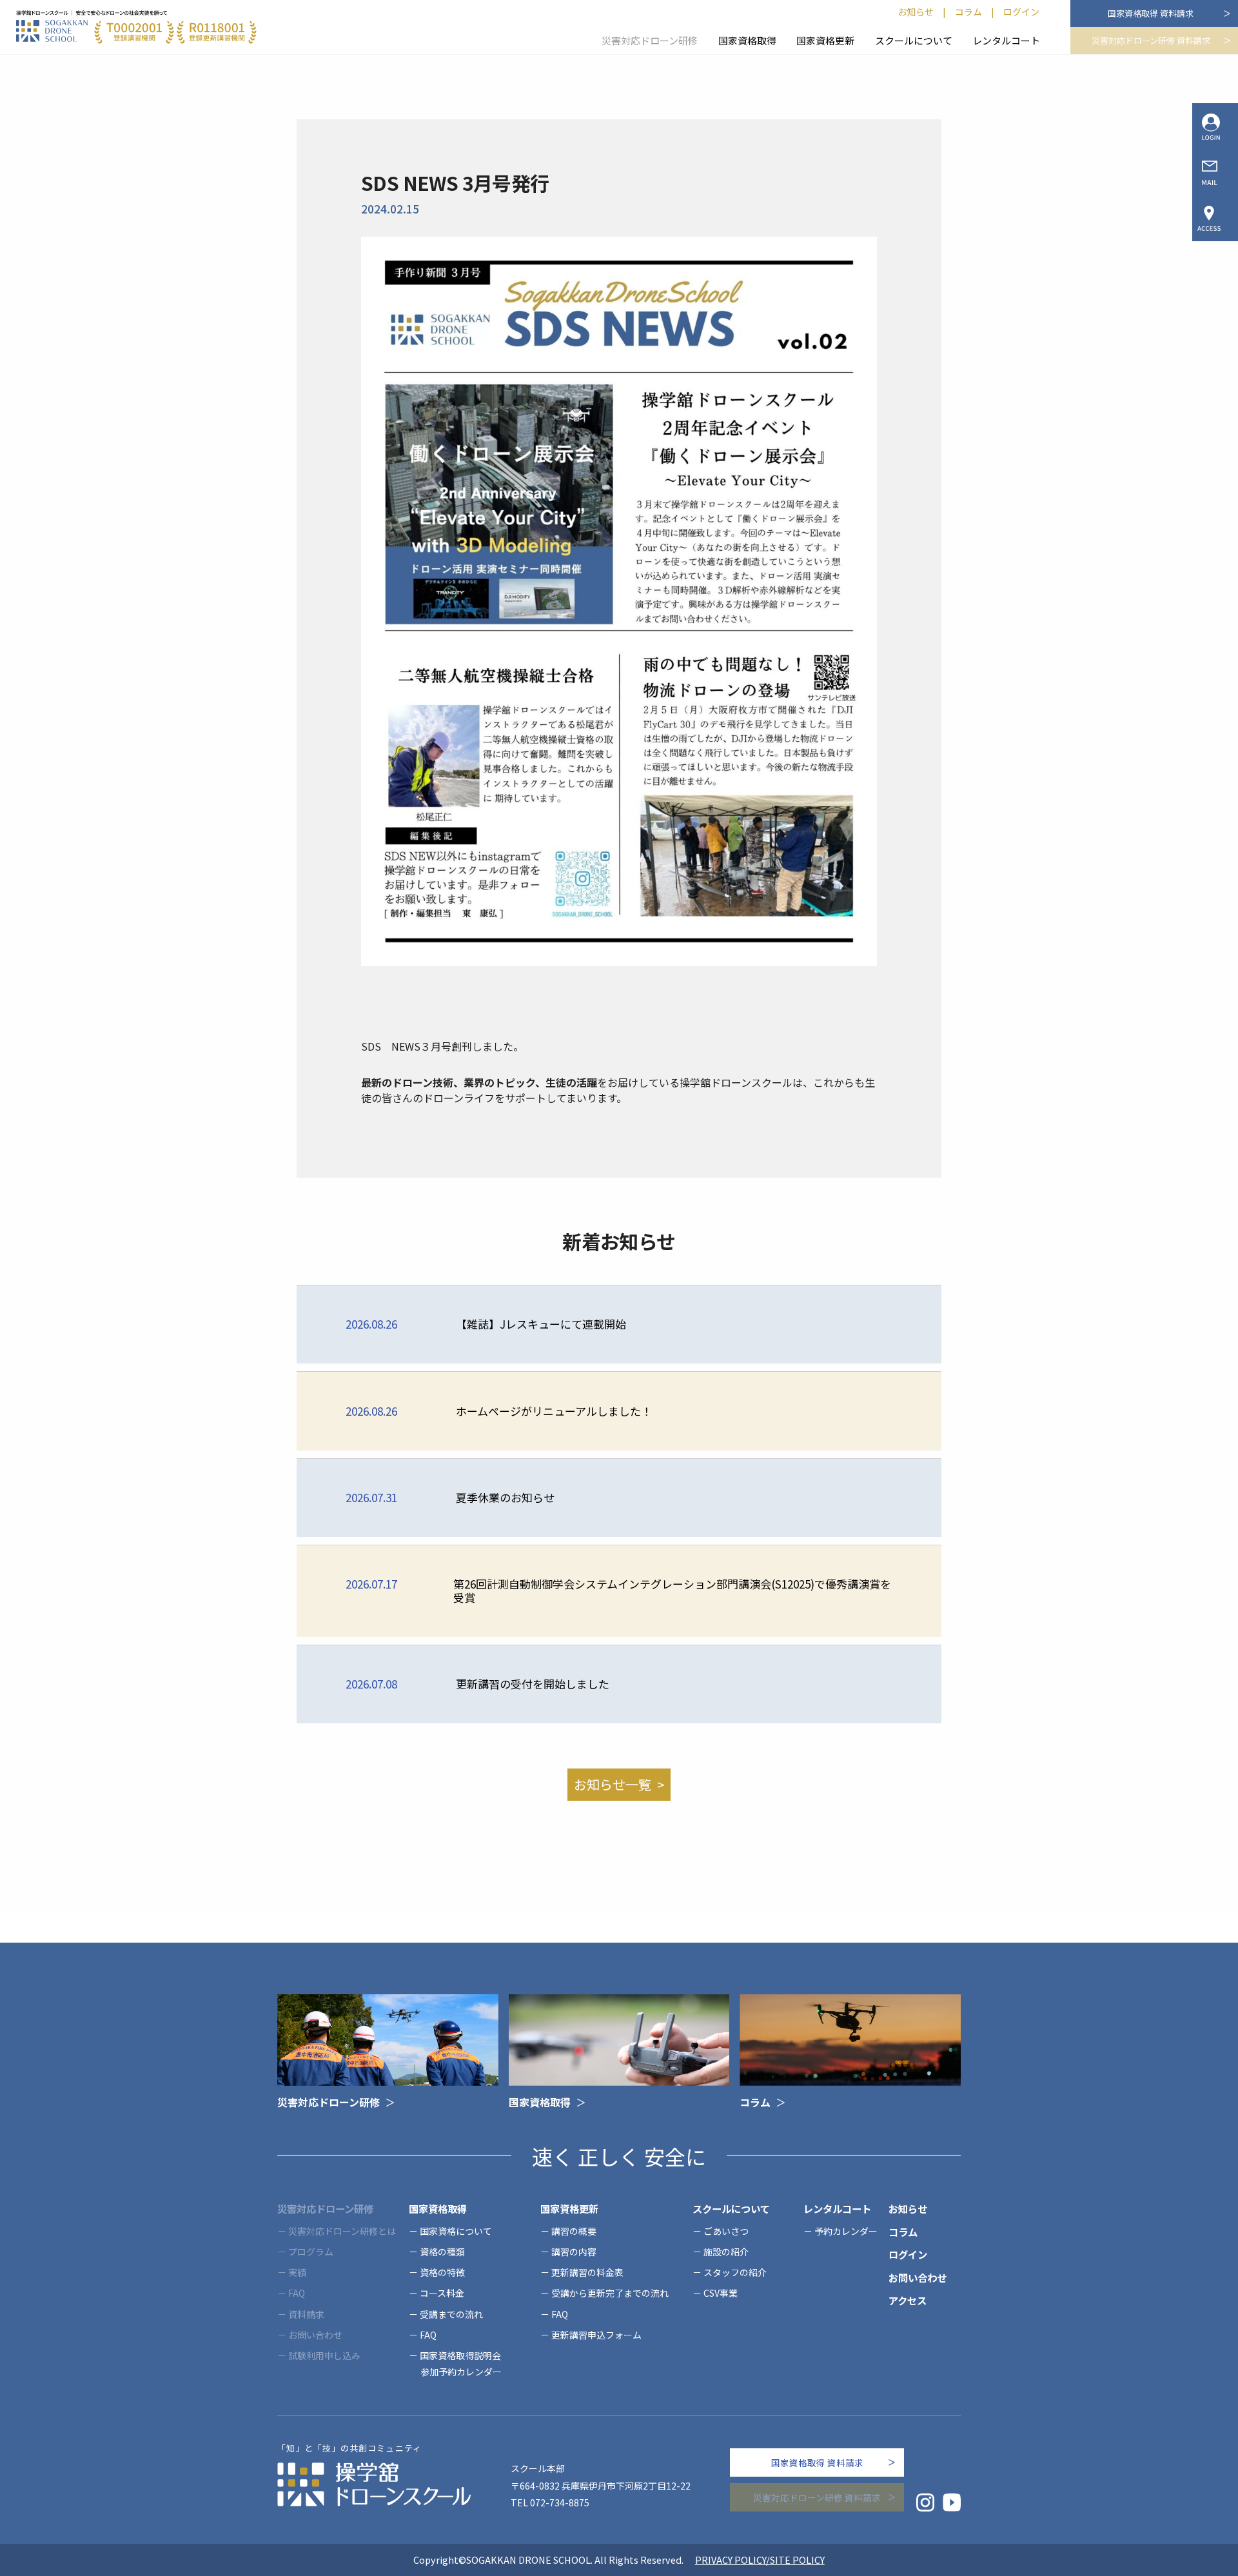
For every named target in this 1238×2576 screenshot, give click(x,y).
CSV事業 (721, 2293)
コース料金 (442, 2293)
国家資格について (456, 2231)
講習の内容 (574, 2252)
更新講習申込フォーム (596, 2335)
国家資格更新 (825, 40)
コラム (968, 12)
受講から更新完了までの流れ (610, 2293)
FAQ (428, 2335)
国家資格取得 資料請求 (1151, 13)
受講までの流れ (451, 2314)
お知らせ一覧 (613, 1784)
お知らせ (916, 12)
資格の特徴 (442, 2272)
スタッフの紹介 (735, 2272)
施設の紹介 (726, 2252)
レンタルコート (1006, 40)
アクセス (908, 2300)
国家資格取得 (747, 40)
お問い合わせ (918, 2277)
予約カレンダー (846, 2231)
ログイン (1021, 12)
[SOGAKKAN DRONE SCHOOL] (136, 27)
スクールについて (914, 40)
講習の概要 (574, 2231)
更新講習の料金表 (587, 2272)
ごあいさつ (726, 2231)
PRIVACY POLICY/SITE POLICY (760, 2560)
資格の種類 (442, 2252)
